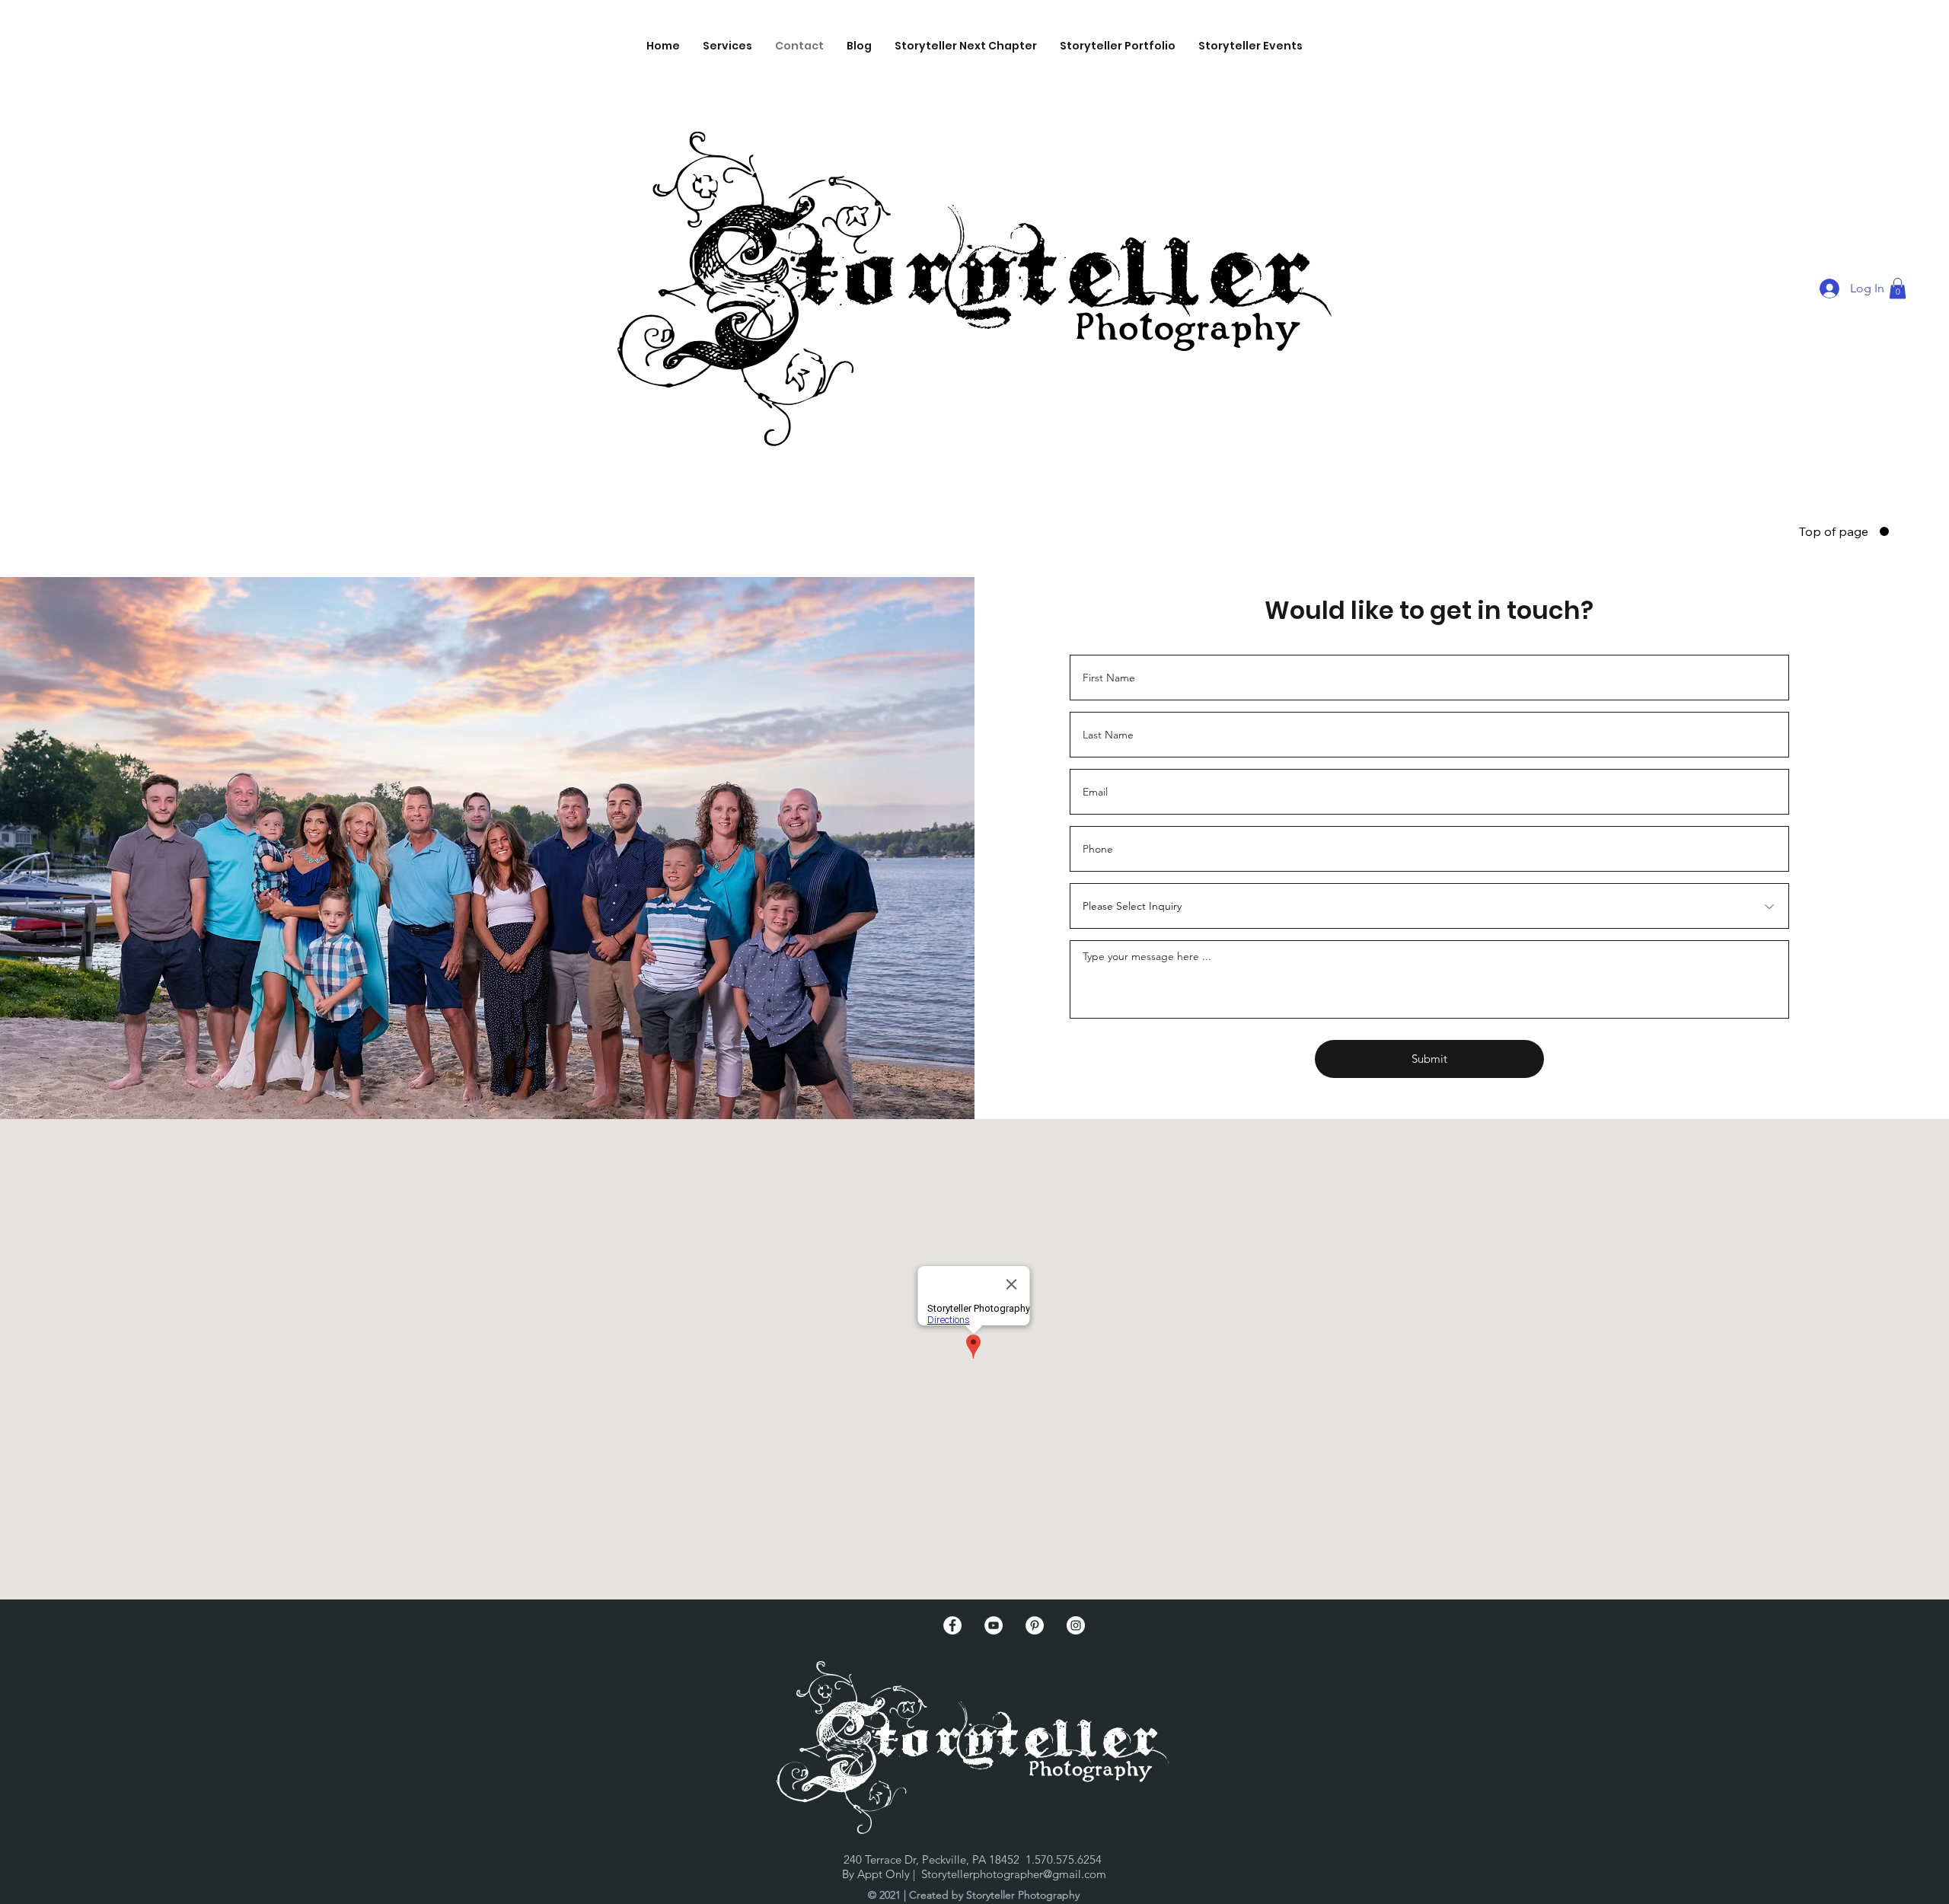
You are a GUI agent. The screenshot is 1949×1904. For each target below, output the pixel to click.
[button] (727, 46)
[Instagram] (1076, 1625)
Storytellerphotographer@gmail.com (1014, 1874)
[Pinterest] (1035, 1625)
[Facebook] (952, 1625)
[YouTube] (994, 1625)
